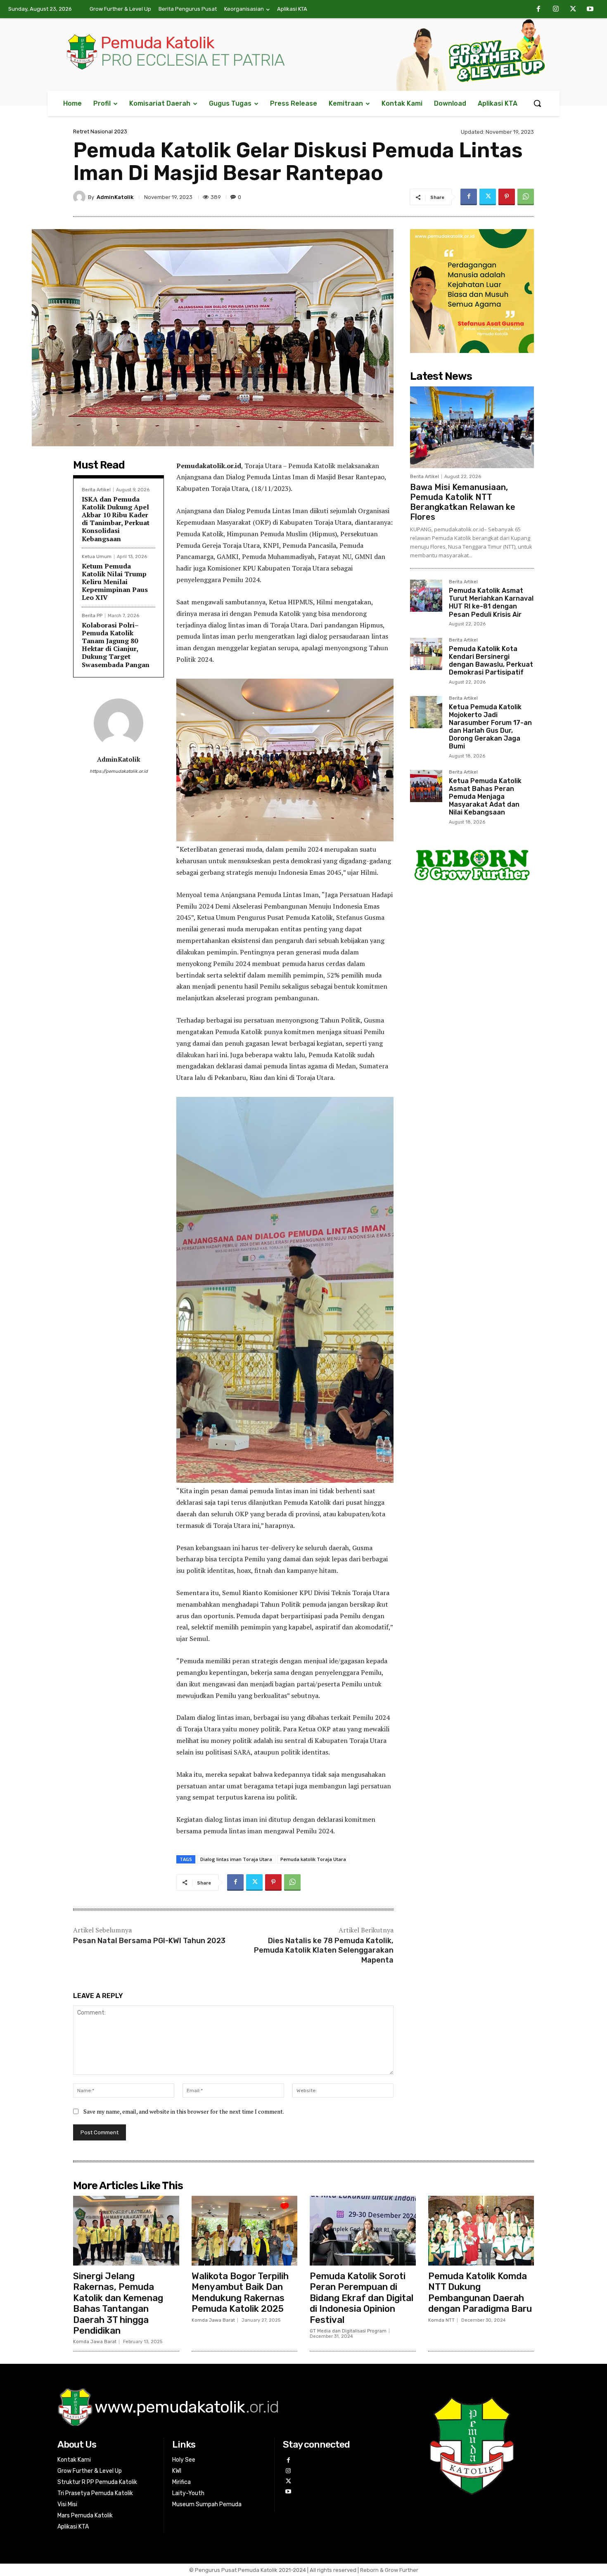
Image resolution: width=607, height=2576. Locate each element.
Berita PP (92, 616)
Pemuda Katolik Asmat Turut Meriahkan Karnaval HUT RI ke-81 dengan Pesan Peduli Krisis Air (491, 603)
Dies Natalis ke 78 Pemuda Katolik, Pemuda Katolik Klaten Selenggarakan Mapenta (324, 1950)
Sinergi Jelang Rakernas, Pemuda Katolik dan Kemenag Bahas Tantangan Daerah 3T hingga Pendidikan (118, 2303)
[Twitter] (573, 9)
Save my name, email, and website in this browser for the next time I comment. (184, 2111)
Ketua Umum (97, 557)
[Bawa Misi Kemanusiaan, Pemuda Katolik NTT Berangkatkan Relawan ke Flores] (472, 427)
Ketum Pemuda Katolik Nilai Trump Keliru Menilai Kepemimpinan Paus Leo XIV (115, 582)
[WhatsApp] (526, 197)
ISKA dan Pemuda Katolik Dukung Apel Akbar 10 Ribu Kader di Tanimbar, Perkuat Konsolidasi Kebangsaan (116, 519)
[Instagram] (556, 9)
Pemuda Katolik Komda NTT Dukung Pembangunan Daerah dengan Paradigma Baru (480, 2292)
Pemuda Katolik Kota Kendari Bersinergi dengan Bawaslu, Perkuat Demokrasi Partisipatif (491, 661)
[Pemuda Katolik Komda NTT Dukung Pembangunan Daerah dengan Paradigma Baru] (481, 2231)
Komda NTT (441, 2320)
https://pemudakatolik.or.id (119, 771)
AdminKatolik (115, 197)
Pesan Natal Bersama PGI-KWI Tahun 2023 (149, 1941)
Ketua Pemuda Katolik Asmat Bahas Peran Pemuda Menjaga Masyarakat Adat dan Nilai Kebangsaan (485, 797)
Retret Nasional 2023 (100, 131)
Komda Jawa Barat (95, 2342)
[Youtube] (590, 9)
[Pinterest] (507, 197)
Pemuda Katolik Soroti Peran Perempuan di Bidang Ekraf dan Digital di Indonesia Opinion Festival (362, 2298)
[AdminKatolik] (81, 197)
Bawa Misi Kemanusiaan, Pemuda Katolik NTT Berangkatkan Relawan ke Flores (463, 502)
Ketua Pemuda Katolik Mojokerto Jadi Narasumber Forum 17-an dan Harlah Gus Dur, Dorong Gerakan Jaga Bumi (490, 727)
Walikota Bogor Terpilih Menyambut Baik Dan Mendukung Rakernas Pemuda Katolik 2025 (240, 2292)
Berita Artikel (96, 490)
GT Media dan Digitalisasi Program (348, 2331)
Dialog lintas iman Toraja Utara (236, 1859)
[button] (537, 103)
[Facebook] (539, 9)
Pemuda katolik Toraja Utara (313, 1859)
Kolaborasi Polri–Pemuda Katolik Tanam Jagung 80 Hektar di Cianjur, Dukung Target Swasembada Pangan (116, 645)
